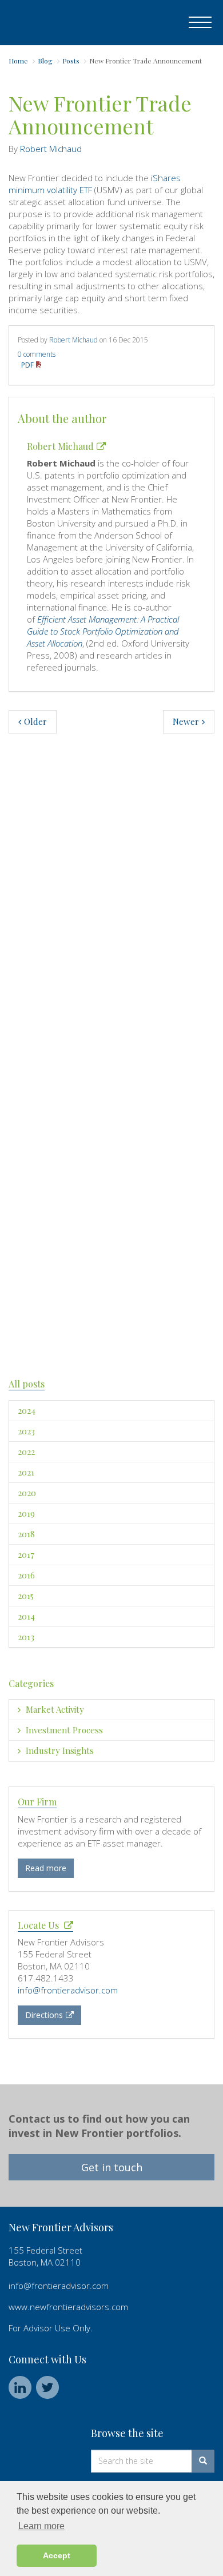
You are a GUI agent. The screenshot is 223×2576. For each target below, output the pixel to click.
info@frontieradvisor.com (68, 1990)
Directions (44, 2015)
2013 (26, 1637)
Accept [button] (57, 2555)
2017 (26, 1554)
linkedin (20, 2387)
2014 (26, 1616)
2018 (26, 1534)
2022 (26, 1452)
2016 (26, 1575)
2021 (26, 1472)
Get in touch (112, 2167)
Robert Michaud (51, 149)
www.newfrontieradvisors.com (68, 2307)
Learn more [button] (41, 2526)
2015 (26, 1596)
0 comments (37, 354)
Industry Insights (59, 1750)
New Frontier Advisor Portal (64, 23)
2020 (27, 1493)
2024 (27, 1410)
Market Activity (54, 1709)
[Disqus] (111, 907)
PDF (28, 365)
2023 (26, 1431)
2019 (26, 1513)
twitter (47, 2387)
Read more (46, 1868)
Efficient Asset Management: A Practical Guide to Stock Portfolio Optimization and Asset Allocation (103, 631)
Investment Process (63, 1730)
